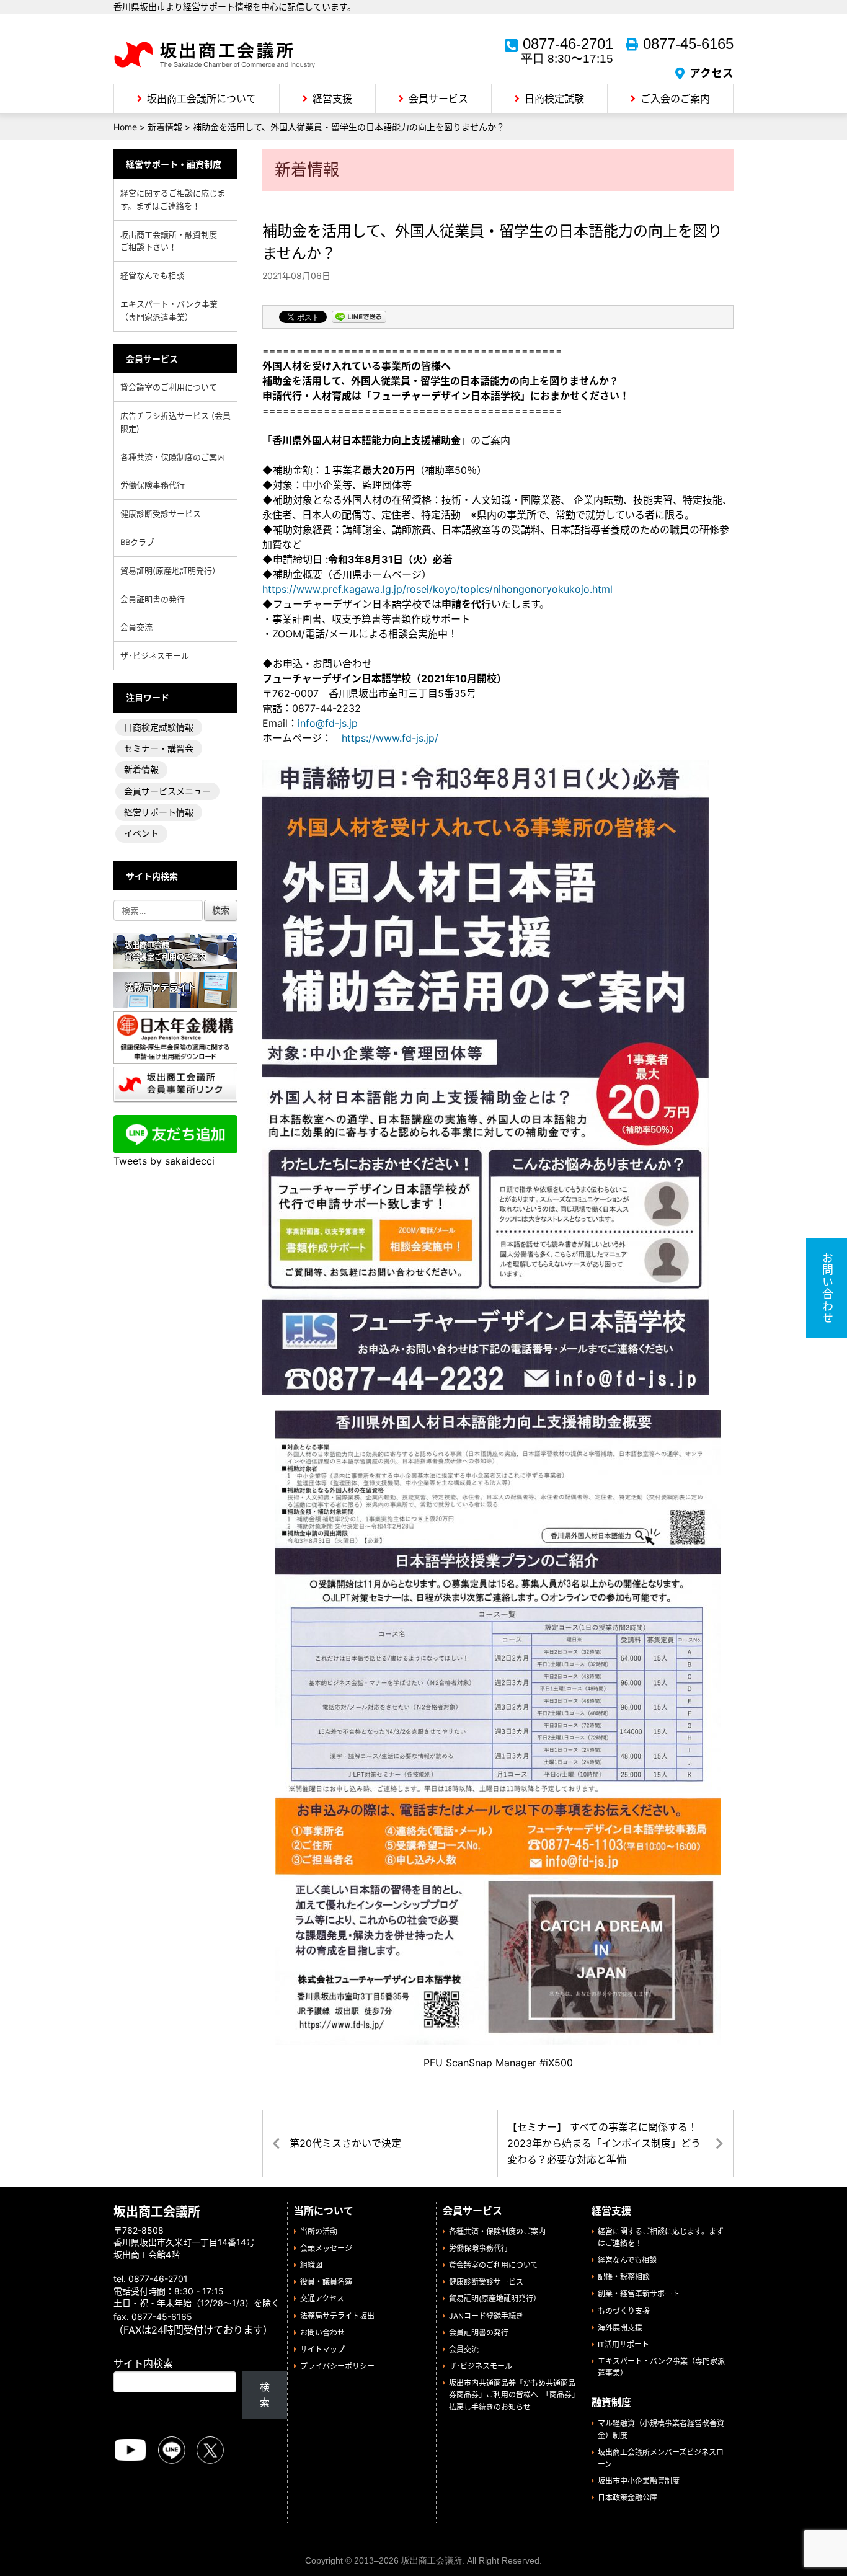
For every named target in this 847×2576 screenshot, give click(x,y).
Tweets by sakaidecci (164, 1161)
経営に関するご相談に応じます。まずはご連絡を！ (173, 199)
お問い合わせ (322, 2333)
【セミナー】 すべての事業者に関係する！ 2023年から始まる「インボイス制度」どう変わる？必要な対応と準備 (604, 2143)
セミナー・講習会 (159, 748)
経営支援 (332, 99)
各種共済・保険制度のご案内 (173, 457)
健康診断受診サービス (161, 513)
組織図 (311, 2265)
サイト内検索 (143, 2363)
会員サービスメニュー (167, 791)
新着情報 (141, 769)
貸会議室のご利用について (169, 387)
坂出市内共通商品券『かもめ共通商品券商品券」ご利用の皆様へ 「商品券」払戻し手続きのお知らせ (512, 2395)
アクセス (712, 73)
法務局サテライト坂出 (337, 2316)
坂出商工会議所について (202, 99)
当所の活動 (319, 2232)
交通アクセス (322, 2298)
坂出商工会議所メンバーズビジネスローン (661, 2458)
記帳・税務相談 (624, 2277)
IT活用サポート (623, 2344)
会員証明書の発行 (153, 599)
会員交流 (136, 627)
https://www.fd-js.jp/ (390, 738)
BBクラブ (137, 542)
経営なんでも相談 (152, 275)
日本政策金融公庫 (627, 2498)
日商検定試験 (554, 99)
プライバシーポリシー (337, 2366)
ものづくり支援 (624, 2311)
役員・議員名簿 (326, 2282)
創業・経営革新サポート (639, 2294)
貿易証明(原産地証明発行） (170, 571)
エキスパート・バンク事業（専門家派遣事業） (169, 310)
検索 (265, 2395)
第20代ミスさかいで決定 (345, 2143)
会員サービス (438, 99)
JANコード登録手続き (486, 2316)
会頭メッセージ (326, 2248)
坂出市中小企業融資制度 (639, 2481)
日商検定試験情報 (159, 727)
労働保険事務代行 (153, 485)
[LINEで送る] (359, 318)
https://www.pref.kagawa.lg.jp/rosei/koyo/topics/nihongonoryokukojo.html (437, 589)
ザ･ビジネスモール (155, 655)
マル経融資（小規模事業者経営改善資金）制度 (661, 2429)
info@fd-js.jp (328, 723)
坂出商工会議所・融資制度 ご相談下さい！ (173, 241)
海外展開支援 (620, 2328)
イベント (141, 833)
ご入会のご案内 (675, 99)
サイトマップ (322, 2349)
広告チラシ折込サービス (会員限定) (175, 422)
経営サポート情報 (159, 812)
